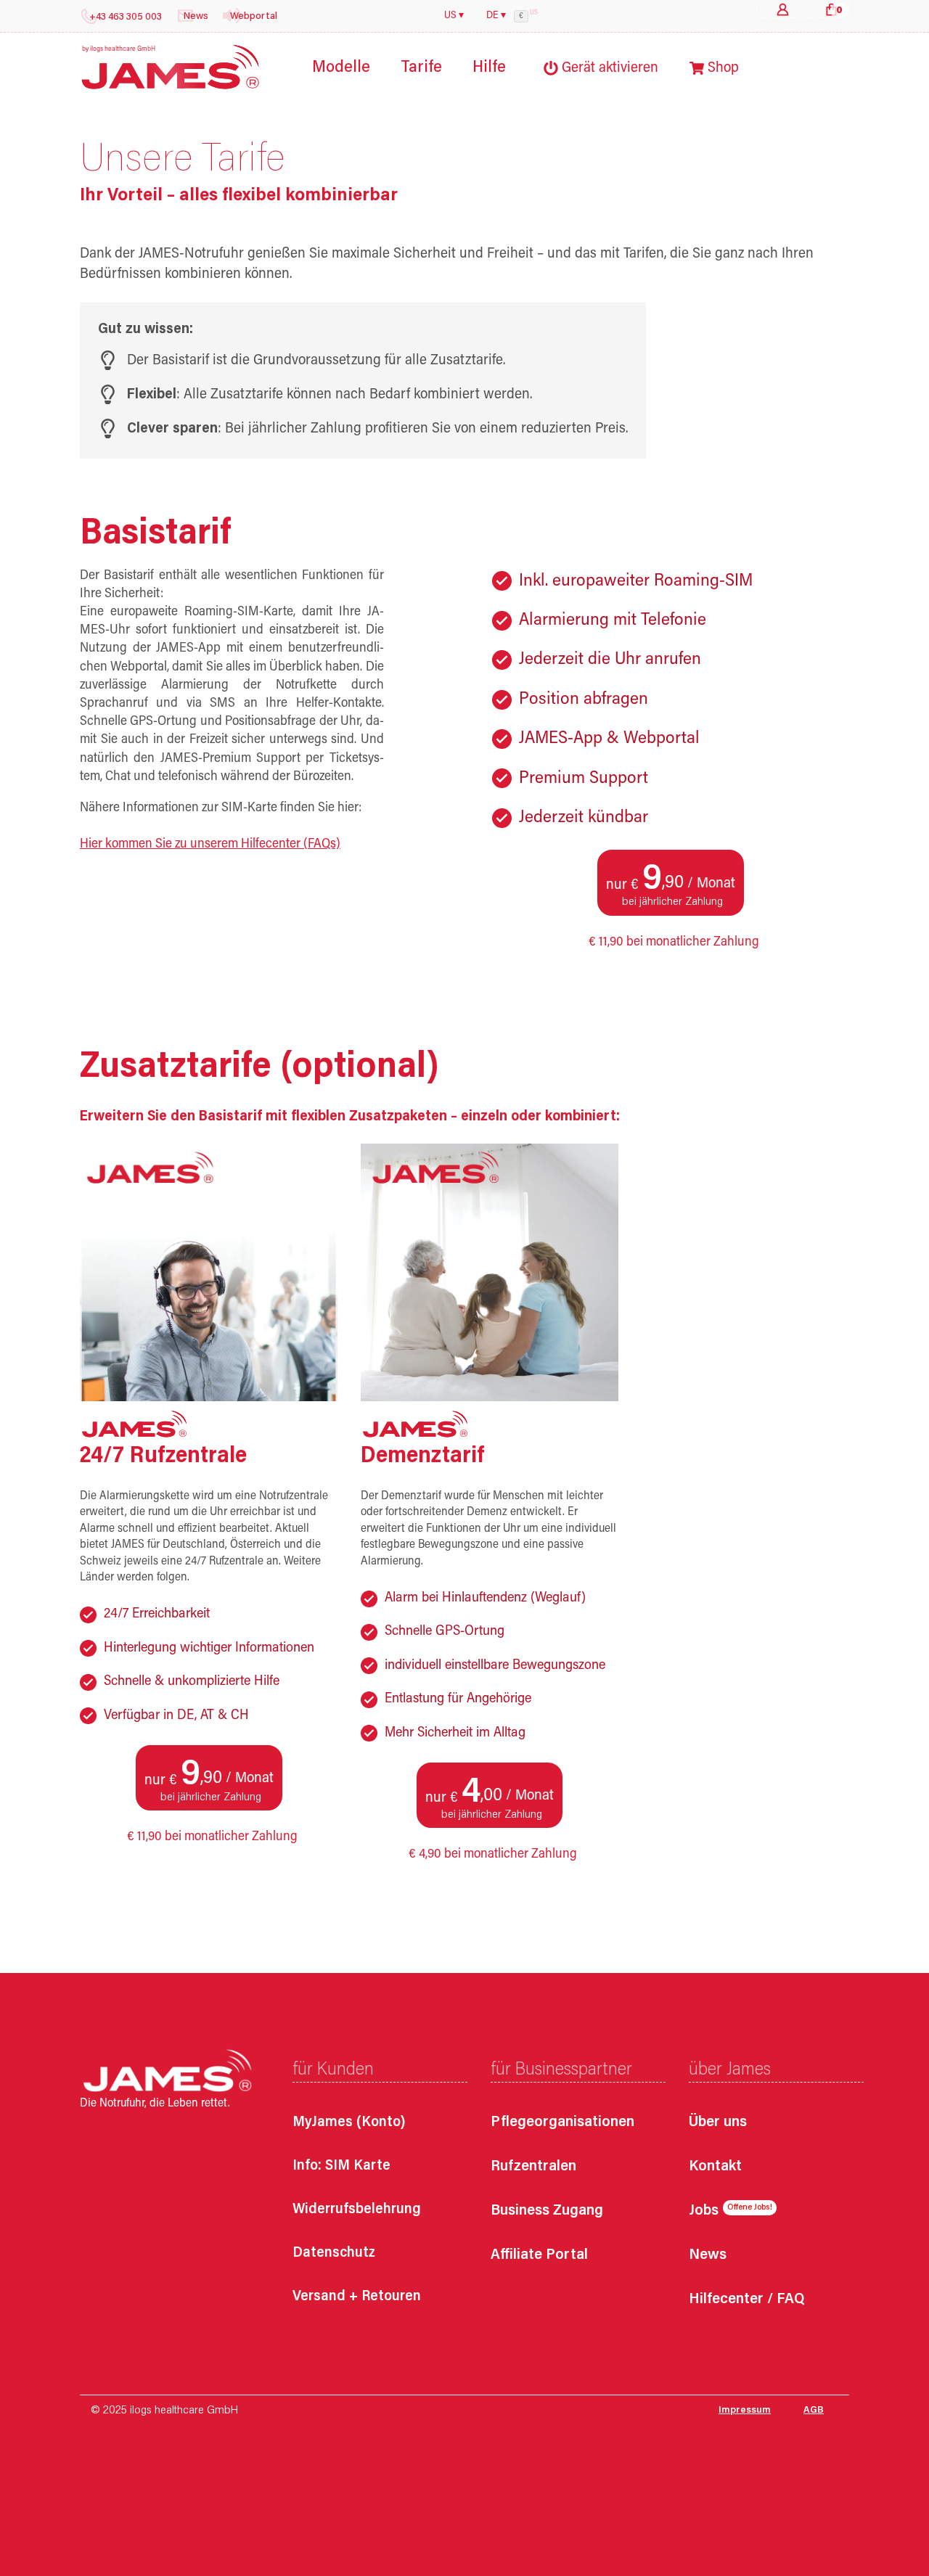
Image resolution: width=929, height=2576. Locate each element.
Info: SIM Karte (341, 2166)
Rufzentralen (533, 2167)
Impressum (745, 2411)
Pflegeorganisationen (562, 2123)
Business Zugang (547, 2211)
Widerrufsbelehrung (357, 2210)
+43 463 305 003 (126, 17)
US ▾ (454, 16)
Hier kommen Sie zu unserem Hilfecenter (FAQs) (210, 845)
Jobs (704, 2211)
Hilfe (489, 68)
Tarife (421, 68)
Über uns (718, 2123)
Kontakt (715, 2167)
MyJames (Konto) (349, 2122)
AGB (814, 2411)
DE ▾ (496, 16)
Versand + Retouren (357, 2297)
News (708, 2256)
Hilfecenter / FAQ (746, 2300)
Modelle (341, 68)
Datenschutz (334, 2253)
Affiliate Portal (539, 2256)
